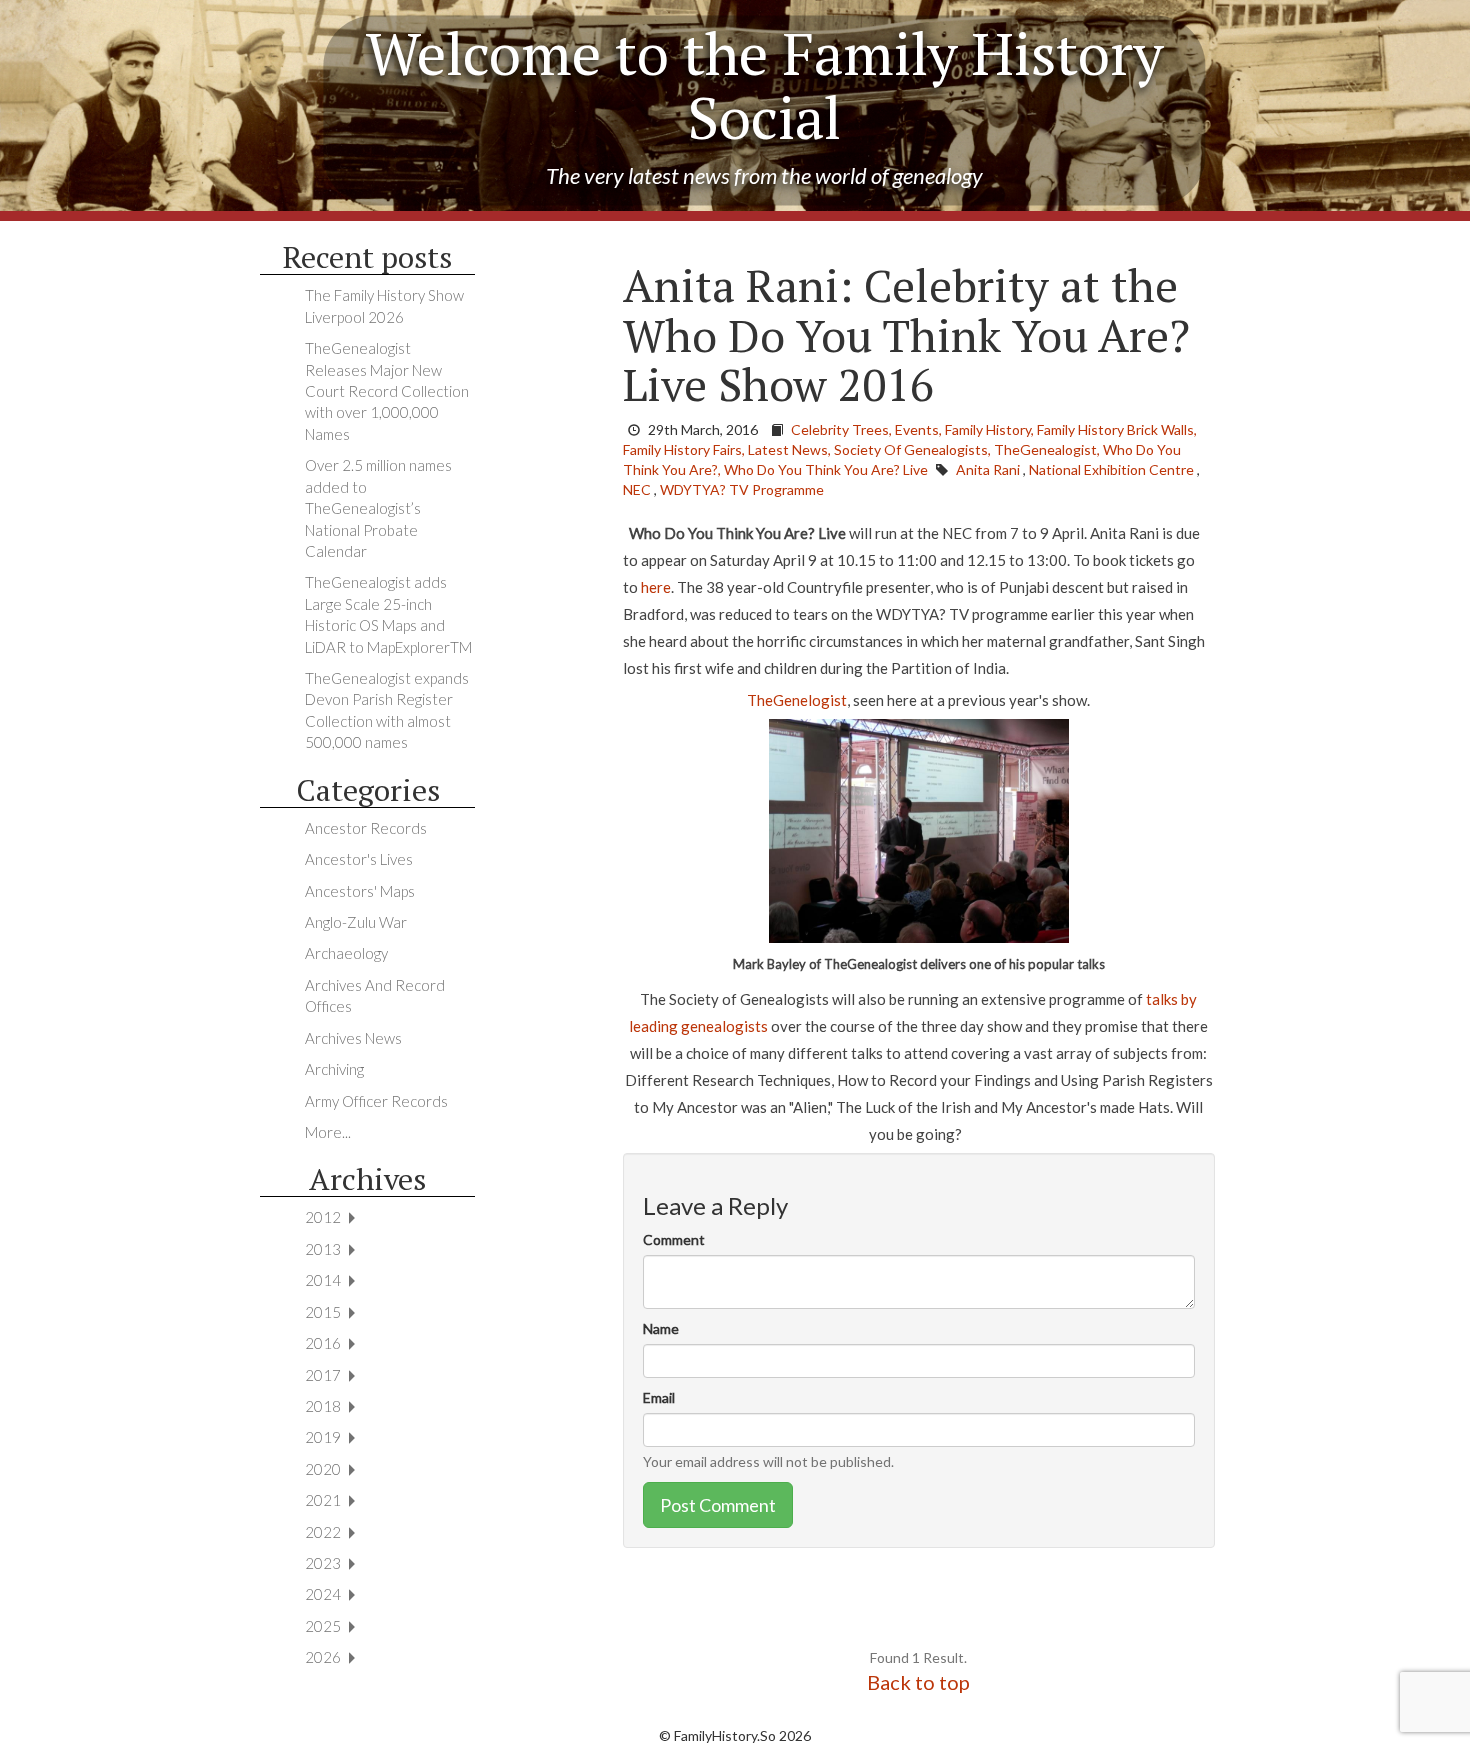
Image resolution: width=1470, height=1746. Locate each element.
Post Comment (718, 1505)
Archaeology (346, 953)
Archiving (334, 1069)
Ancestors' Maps (360, 891)
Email (659, 1397)
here (656, 587)
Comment (674, 1239)
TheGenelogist (797, 700)
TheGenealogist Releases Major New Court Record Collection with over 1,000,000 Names (387, 391)
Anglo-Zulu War (356, 922)
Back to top (918, 1682)
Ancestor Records (366, 828)
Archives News (353, 1038)
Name (661, 1328)
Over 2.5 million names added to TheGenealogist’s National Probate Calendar (378, 508)
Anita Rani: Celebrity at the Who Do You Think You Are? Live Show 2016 (906, 334)
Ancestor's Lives (359, 859)
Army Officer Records (376, 1101)
